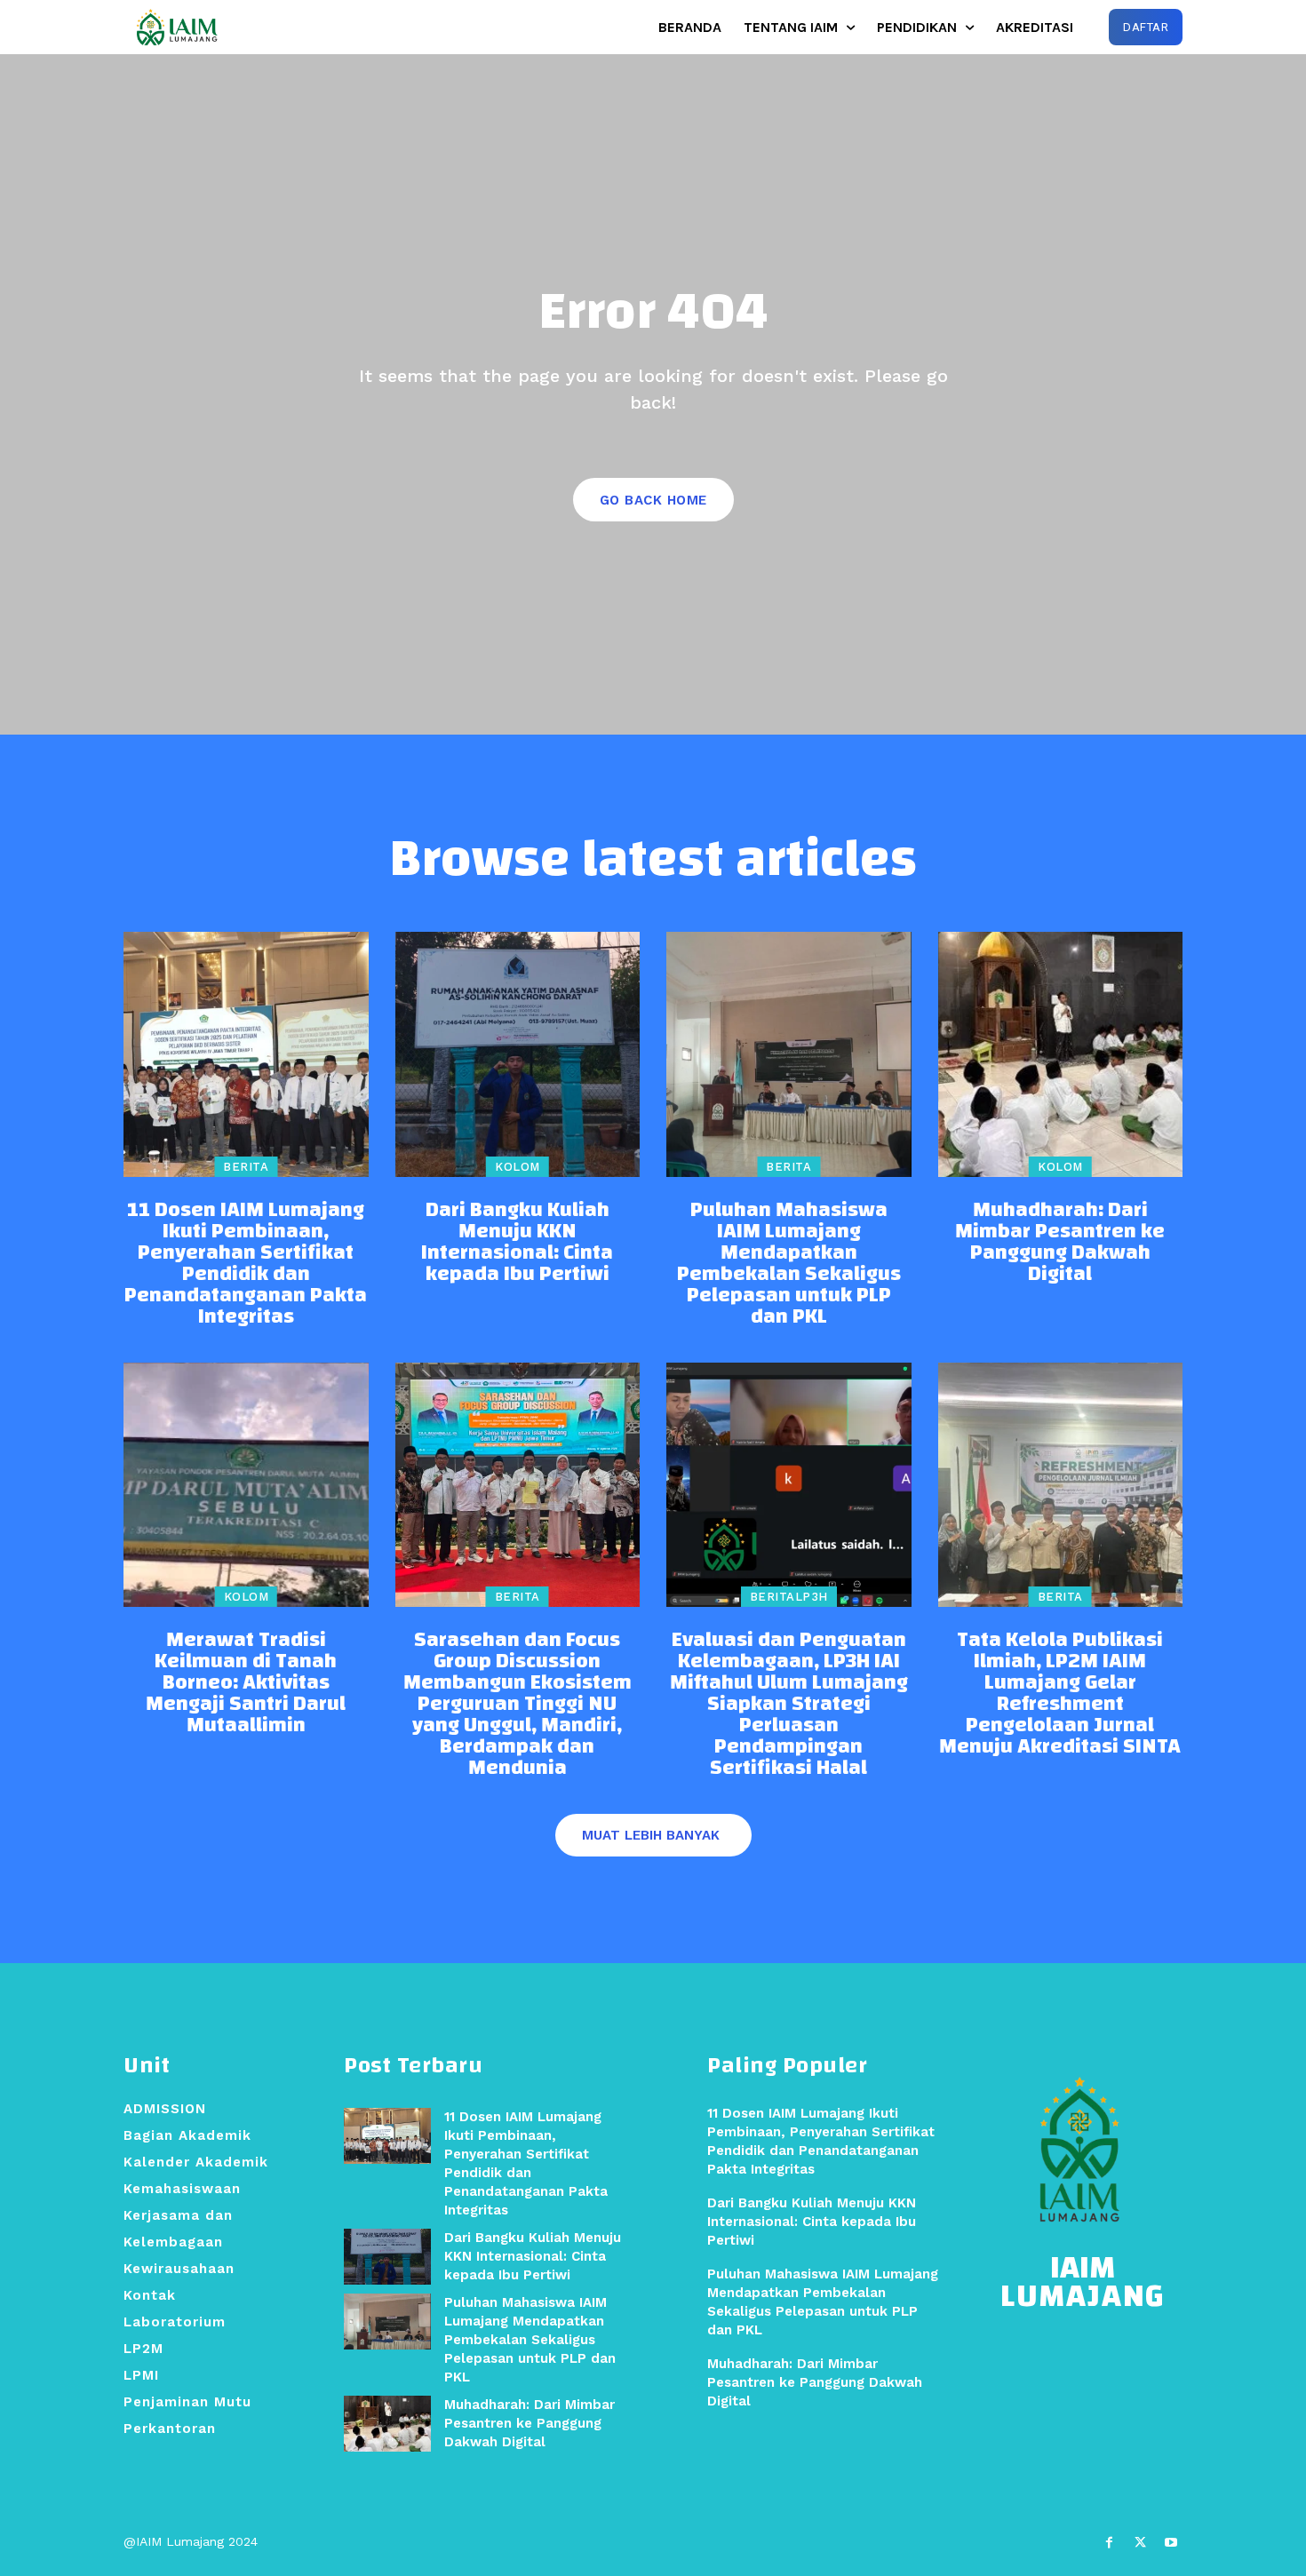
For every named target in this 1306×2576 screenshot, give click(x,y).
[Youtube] (1171, 2543)
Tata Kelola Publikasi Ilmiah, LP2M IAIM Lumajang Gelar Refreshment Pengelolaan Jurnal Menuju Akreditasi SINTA (1060, 1693)
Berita (246, 1167)
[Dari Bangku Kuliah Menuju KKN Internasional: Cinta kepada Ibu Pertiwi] (518, 1054)
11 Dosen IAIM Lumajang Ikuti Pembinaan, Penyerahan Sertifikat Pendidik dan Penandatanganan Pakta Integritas (246, 1263)
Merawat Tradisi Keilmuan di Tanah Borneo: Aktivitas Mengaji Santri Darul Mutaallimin (246, 1682)
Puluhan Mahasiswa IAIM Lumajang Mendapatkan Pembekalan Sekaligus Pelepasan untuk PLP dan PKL (789, 1263)
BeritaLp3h (789, 1597)
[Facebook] (1108, 2543)
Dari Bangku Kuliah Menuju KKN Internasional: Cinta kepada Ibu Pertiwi (517, 1242)
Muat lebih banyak (651, 1835)
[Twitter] (1140, 2543)
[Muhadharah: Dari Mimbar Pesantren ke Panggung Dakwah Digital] (1061, 1054)
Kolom (518, 1167)
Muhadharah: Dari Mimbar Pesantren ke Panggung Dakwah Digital (1060, 1242)
